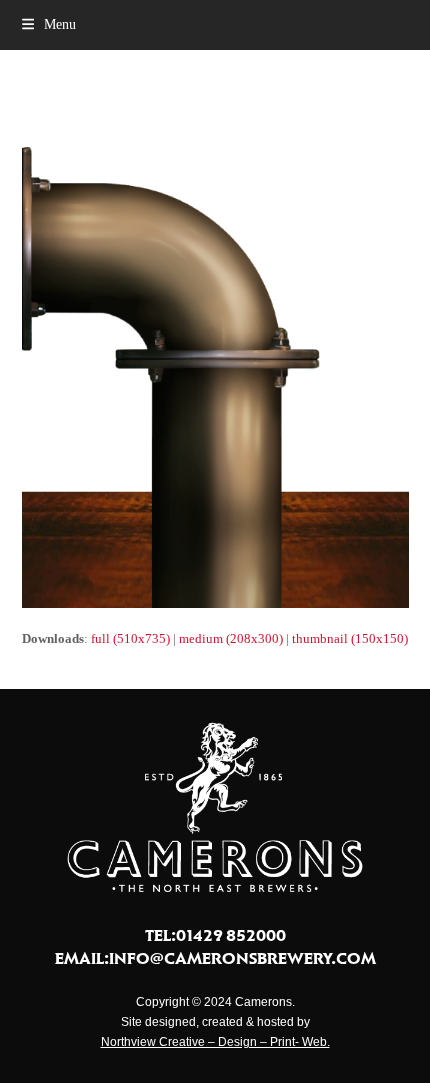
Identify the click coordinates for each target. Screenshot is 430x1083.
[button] (49, 24)
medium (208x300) (231, 638)
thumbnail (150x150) (350, 638)
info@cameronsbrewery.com (242, 958)
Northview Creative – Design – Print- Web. (215, 1042)
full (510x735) (130, 638)
